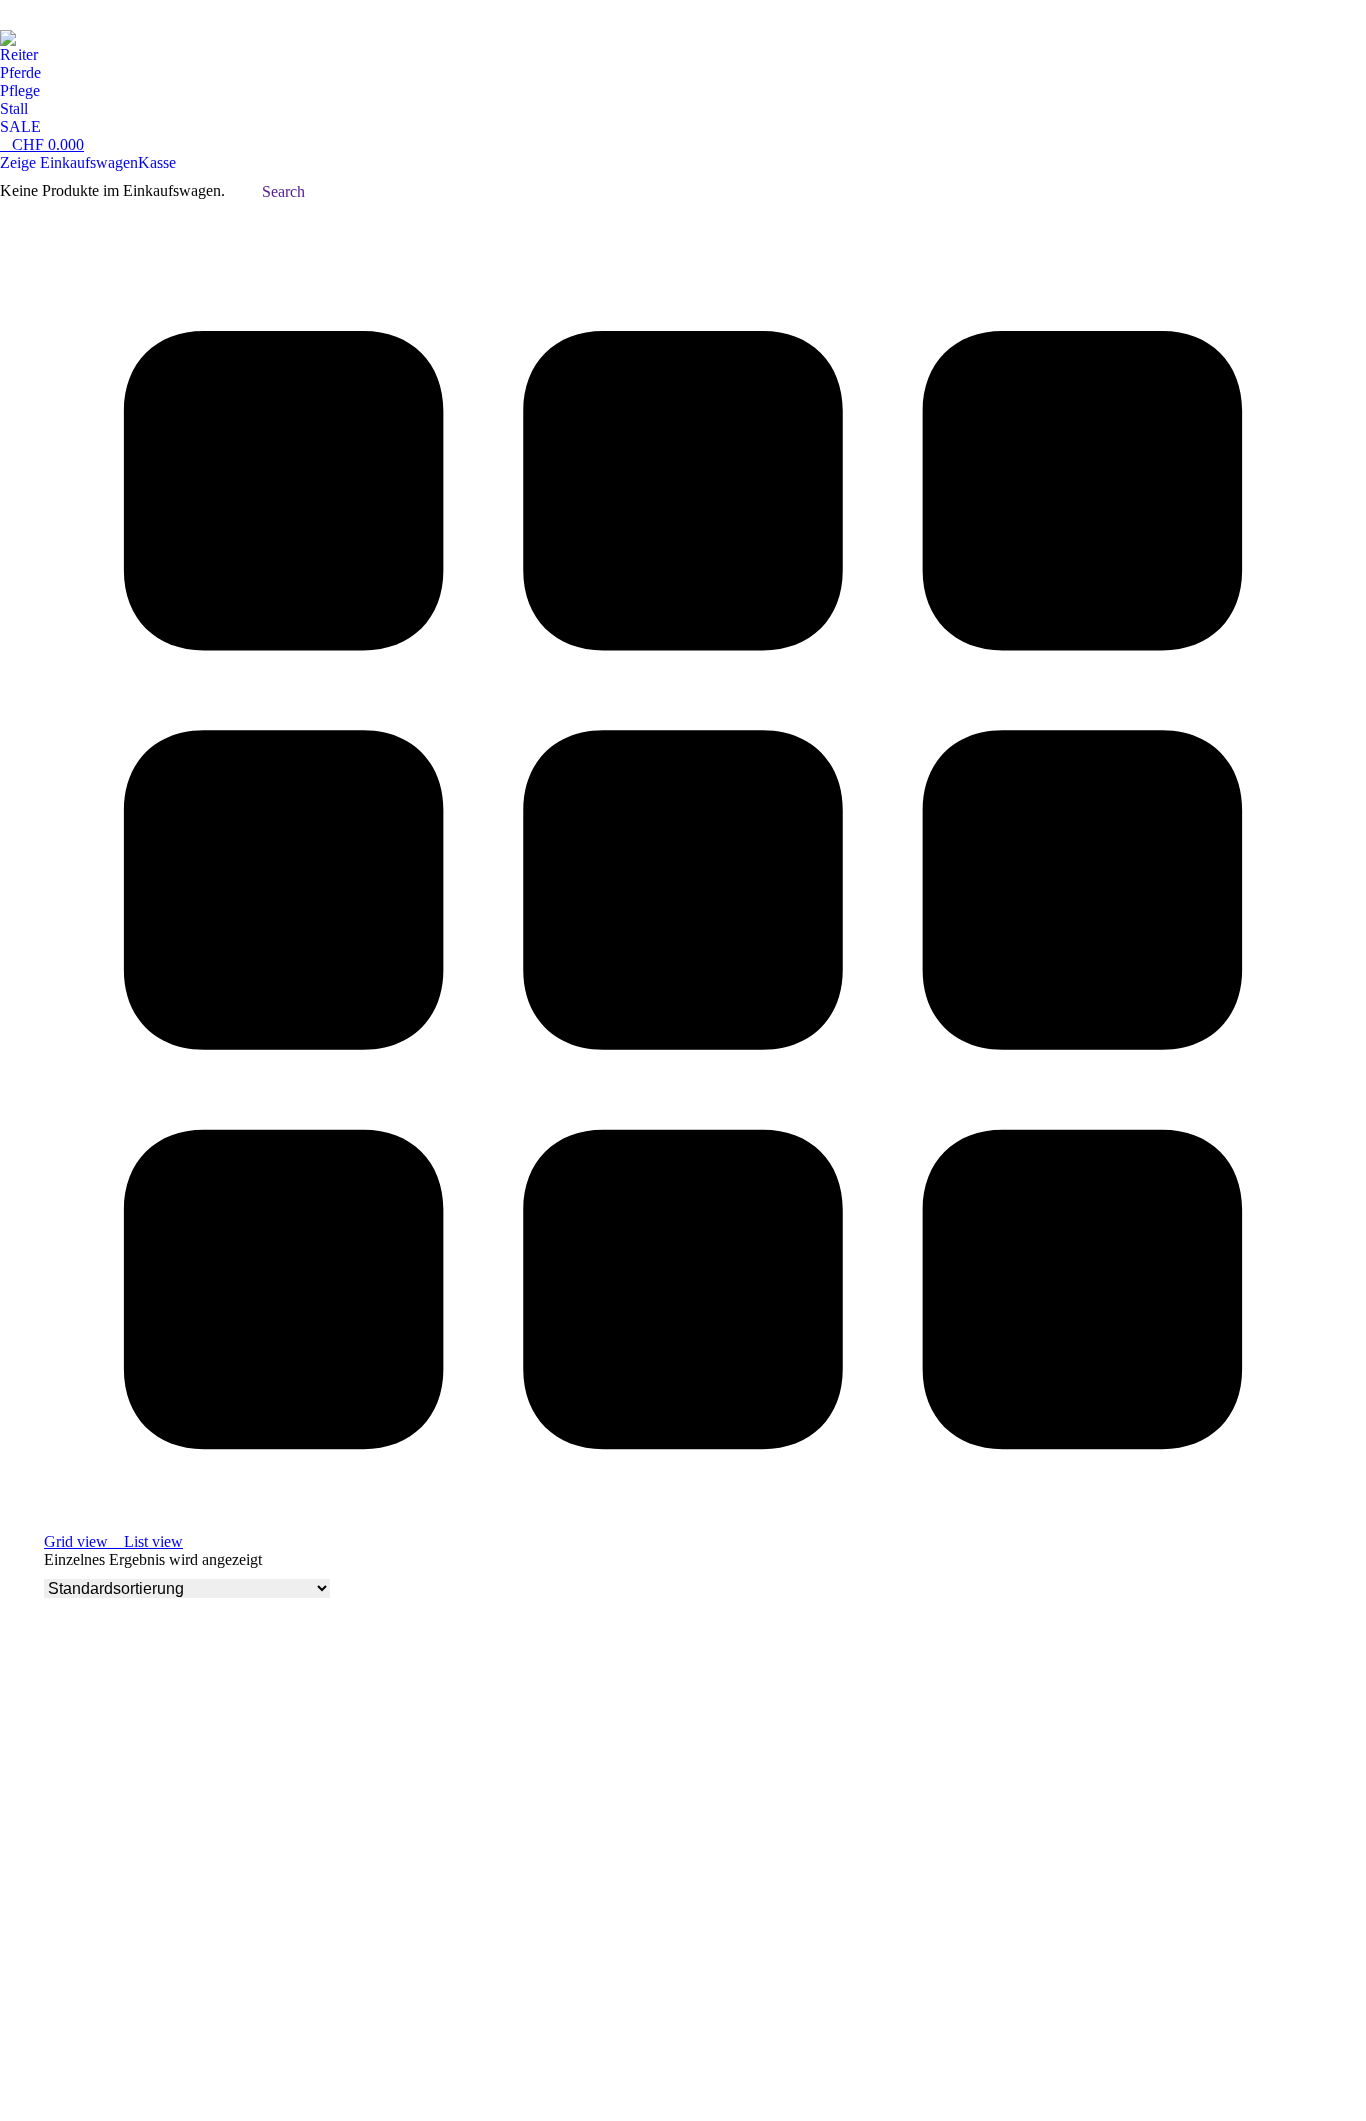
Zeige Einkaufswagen (69, 162)
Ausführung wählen (107, 1966)
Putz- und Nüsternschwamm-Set (154, 1920)
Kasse (157, 162)
